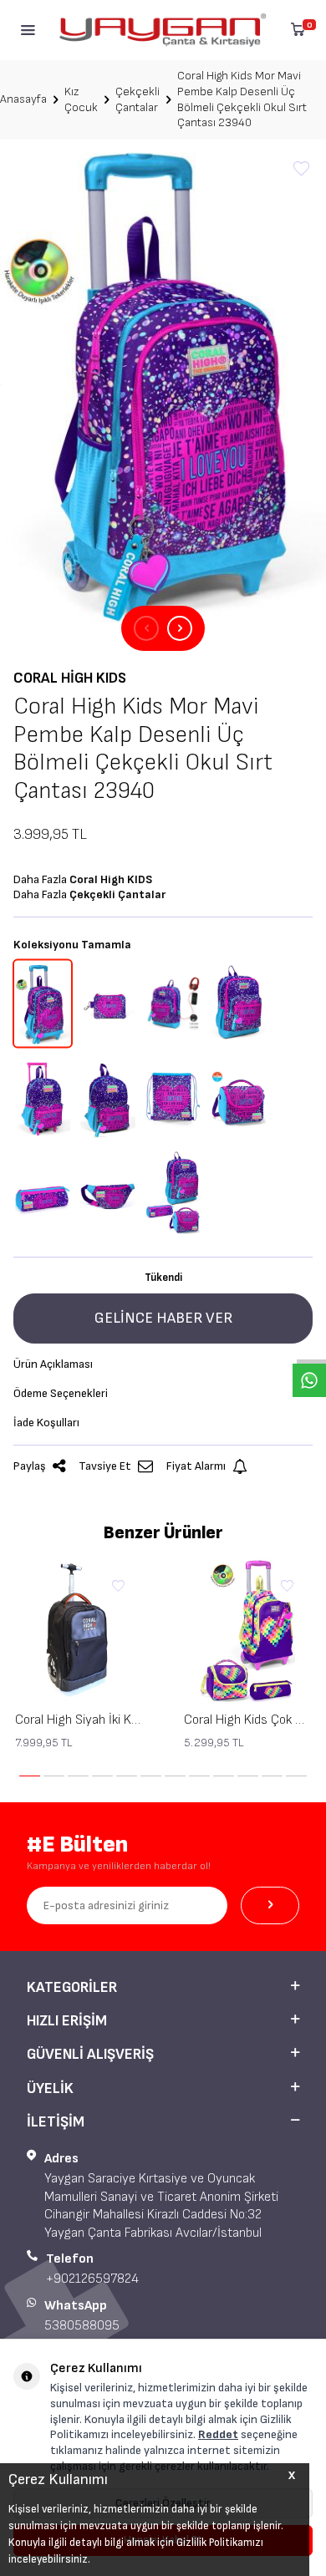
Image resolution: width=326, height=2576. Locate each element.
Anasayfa (23, 99)
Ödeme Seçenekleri (61, 1393)
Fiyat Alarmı (196, 1466)
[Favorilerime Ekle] (118, 1587)
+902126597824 (92, 2279)
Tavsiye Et (105, 1466)
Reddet (218, 2434)
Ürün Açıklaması (53, 1364)
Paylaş (30, 1466)
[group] (163, 384)
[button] (146, 628)
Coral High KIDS (70, 678)
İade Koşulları (46, 1423)
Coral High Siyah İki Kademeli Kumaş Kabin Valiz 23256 (79, 1720)
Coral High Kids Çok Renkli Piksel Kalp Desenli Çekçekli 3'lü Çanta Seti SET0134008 (247, 1720)
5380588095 (82, 2326)
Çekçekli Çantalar (138, 99)
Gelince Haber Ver (163, 1318)
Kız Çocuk (81, 99)
